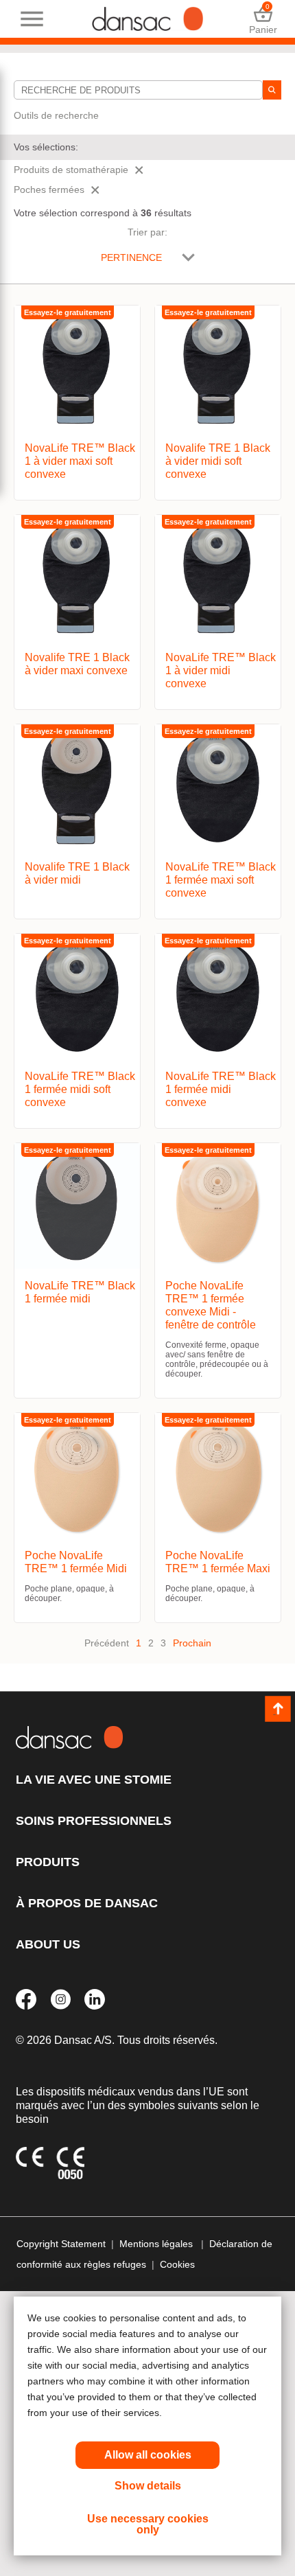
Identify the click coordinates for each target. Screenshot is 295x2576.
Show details (148, 2486)
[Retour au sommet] (278, 1709)
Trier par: (147, 232)
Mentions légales (157, 2244)
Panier (263, 19)
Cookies (177, 2264)
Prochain (192, 1643)
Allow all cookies (148, 2455)
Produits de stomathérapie (71, 170)
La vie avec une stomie (94, 1780)
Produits (48, 1862)
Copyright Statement (61, 2244)
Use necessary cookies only (148, 2524)
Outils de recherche (56, 115)
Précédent (107, 1643)
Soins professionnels (94, 1821)
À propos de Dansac (87, 1903)
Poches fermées (49, 189)
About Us (48, 1944)
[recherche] (272, 90)
